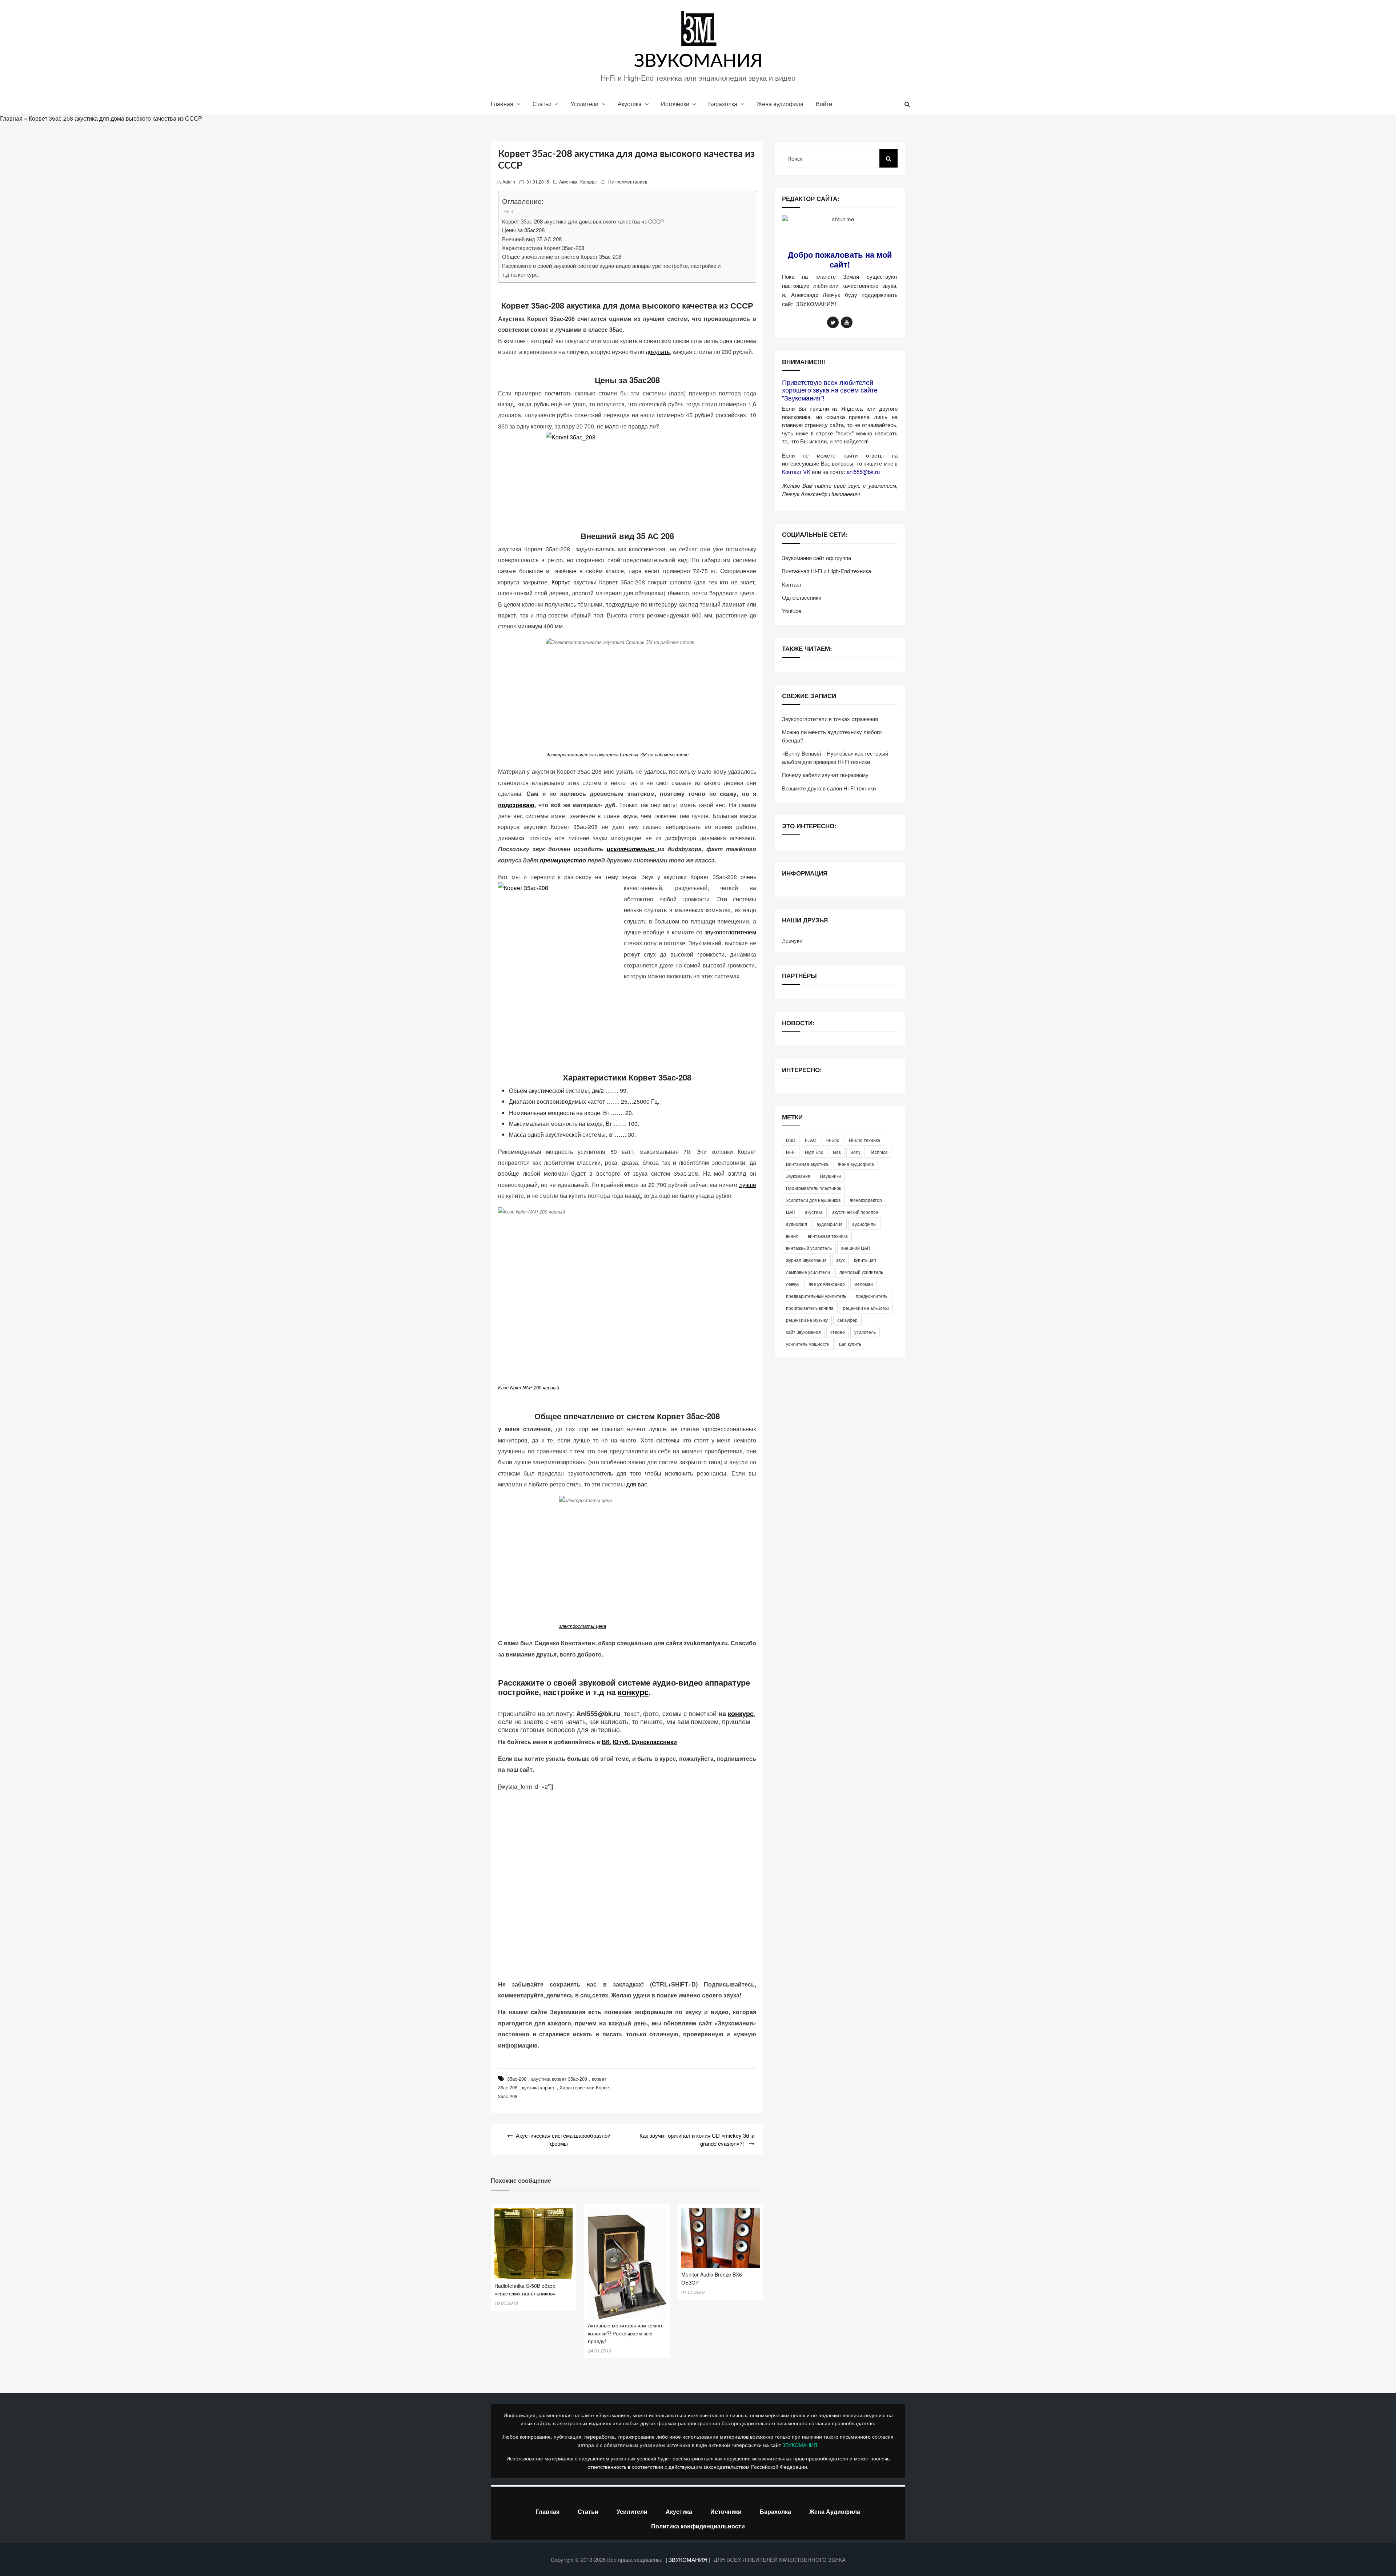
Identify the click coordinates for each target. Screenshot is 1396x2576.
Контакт (792, 584)
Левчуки (792, 940)
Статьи (542, 104)
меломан (864, 1284)
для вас (636, 1484)
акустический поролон (855, 1212)
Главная (502, 104)
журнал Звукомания (806, 1260)
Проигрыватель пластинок (813, 1188)
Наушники (830, 1176)
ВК (606, 1742)
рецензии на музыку (807, 1320)
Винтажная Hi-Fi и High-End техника (827, 571)
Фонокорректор (866, 1200)
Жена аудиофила (780, 104)
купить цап (865, 1260)
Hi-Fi (791, 1152)
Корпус (562, 582)
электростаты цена (583, 1626)
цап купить (850, 1344)
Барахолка (723, 104)
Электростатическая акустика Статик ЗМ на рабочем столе (617, 754)
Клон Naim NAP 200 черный (529, 1387)
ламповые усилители (808, 1272)
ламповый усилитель (861, 1272)
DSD (791, 1140)
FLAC (811, 1140)
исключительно (632, 849)
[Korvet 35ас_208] (627, 472)
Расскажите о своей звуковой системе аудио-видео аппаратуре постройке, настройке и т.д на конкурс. (611, 270)
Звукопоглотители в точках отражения (830, 719)
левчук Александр (827, 1284)
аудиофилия (830, 1224)
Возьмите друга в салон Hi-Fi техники (829, 788)
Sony (855, 1152)
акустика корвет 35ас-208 (559, 2079)
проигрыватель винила (810, 1308)
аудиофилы (864, 1224)
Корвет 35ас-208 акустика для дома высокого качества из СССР (583, 221)
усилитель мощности (808, 1344)
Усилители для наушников (813, 1200)
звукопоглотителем (730, 932)
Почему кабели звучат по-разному (825, 775)
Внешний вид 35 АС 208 (532, 239)
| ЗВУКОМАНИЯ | (689, 2559)
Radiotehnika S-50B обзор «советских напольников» (525, 2290)
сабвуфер (847, 1320)
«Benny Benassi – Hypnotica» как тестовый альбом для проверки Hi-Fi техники (835, 757)
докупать (658, 352)
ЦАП (791, 1212)
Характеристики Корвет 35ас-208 (543, 248)
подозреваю (516, 805)
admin (509, 182)
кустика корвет (538, 2087)
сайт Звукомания (803, 1332)
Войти (824, 104)
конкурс (633, 1692)
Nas (837, 1152)
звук (840, 1260)
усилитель (865, 1332)
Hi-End (833, 1140)
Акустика (630, 104)
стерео (838, 1332)
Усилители (584, 104)
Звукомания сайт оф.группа (817, 558)
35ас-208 (517, 2079)
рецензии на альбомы (866, 1308)
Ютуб (621, 1742)
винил (792, 1236)
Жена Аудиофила (835, 2511)
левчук (793, 1284)
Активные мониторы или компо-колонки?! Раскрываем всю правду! (626, 2333)
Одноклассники (654, 1742)
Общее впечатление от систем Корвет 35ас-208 (562, 256)
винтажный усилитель (809, 1248)
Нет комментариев (628, 182)
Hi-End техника (865, 1140)
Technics (879, 1152)
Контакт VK (796, 472)
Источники (675, 104)
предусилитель (872, 1296)
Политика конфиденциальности (698, 2526)
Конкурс (588, 182)
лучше (748, 1185)
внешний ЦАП (856, 1248)
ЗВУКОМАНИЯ (698, 61)
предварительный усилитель (816, 1296)
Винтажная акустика (807, 1164)
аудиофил (797, 1224)
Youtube (792, 611)
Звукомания (798, 1176)
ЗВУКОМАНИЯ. (801, 2445)
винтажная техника (828, 1236)
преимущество (564, 860)
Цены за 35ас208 (523, 230)
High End (814, 1152)
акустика (814, 1212)
